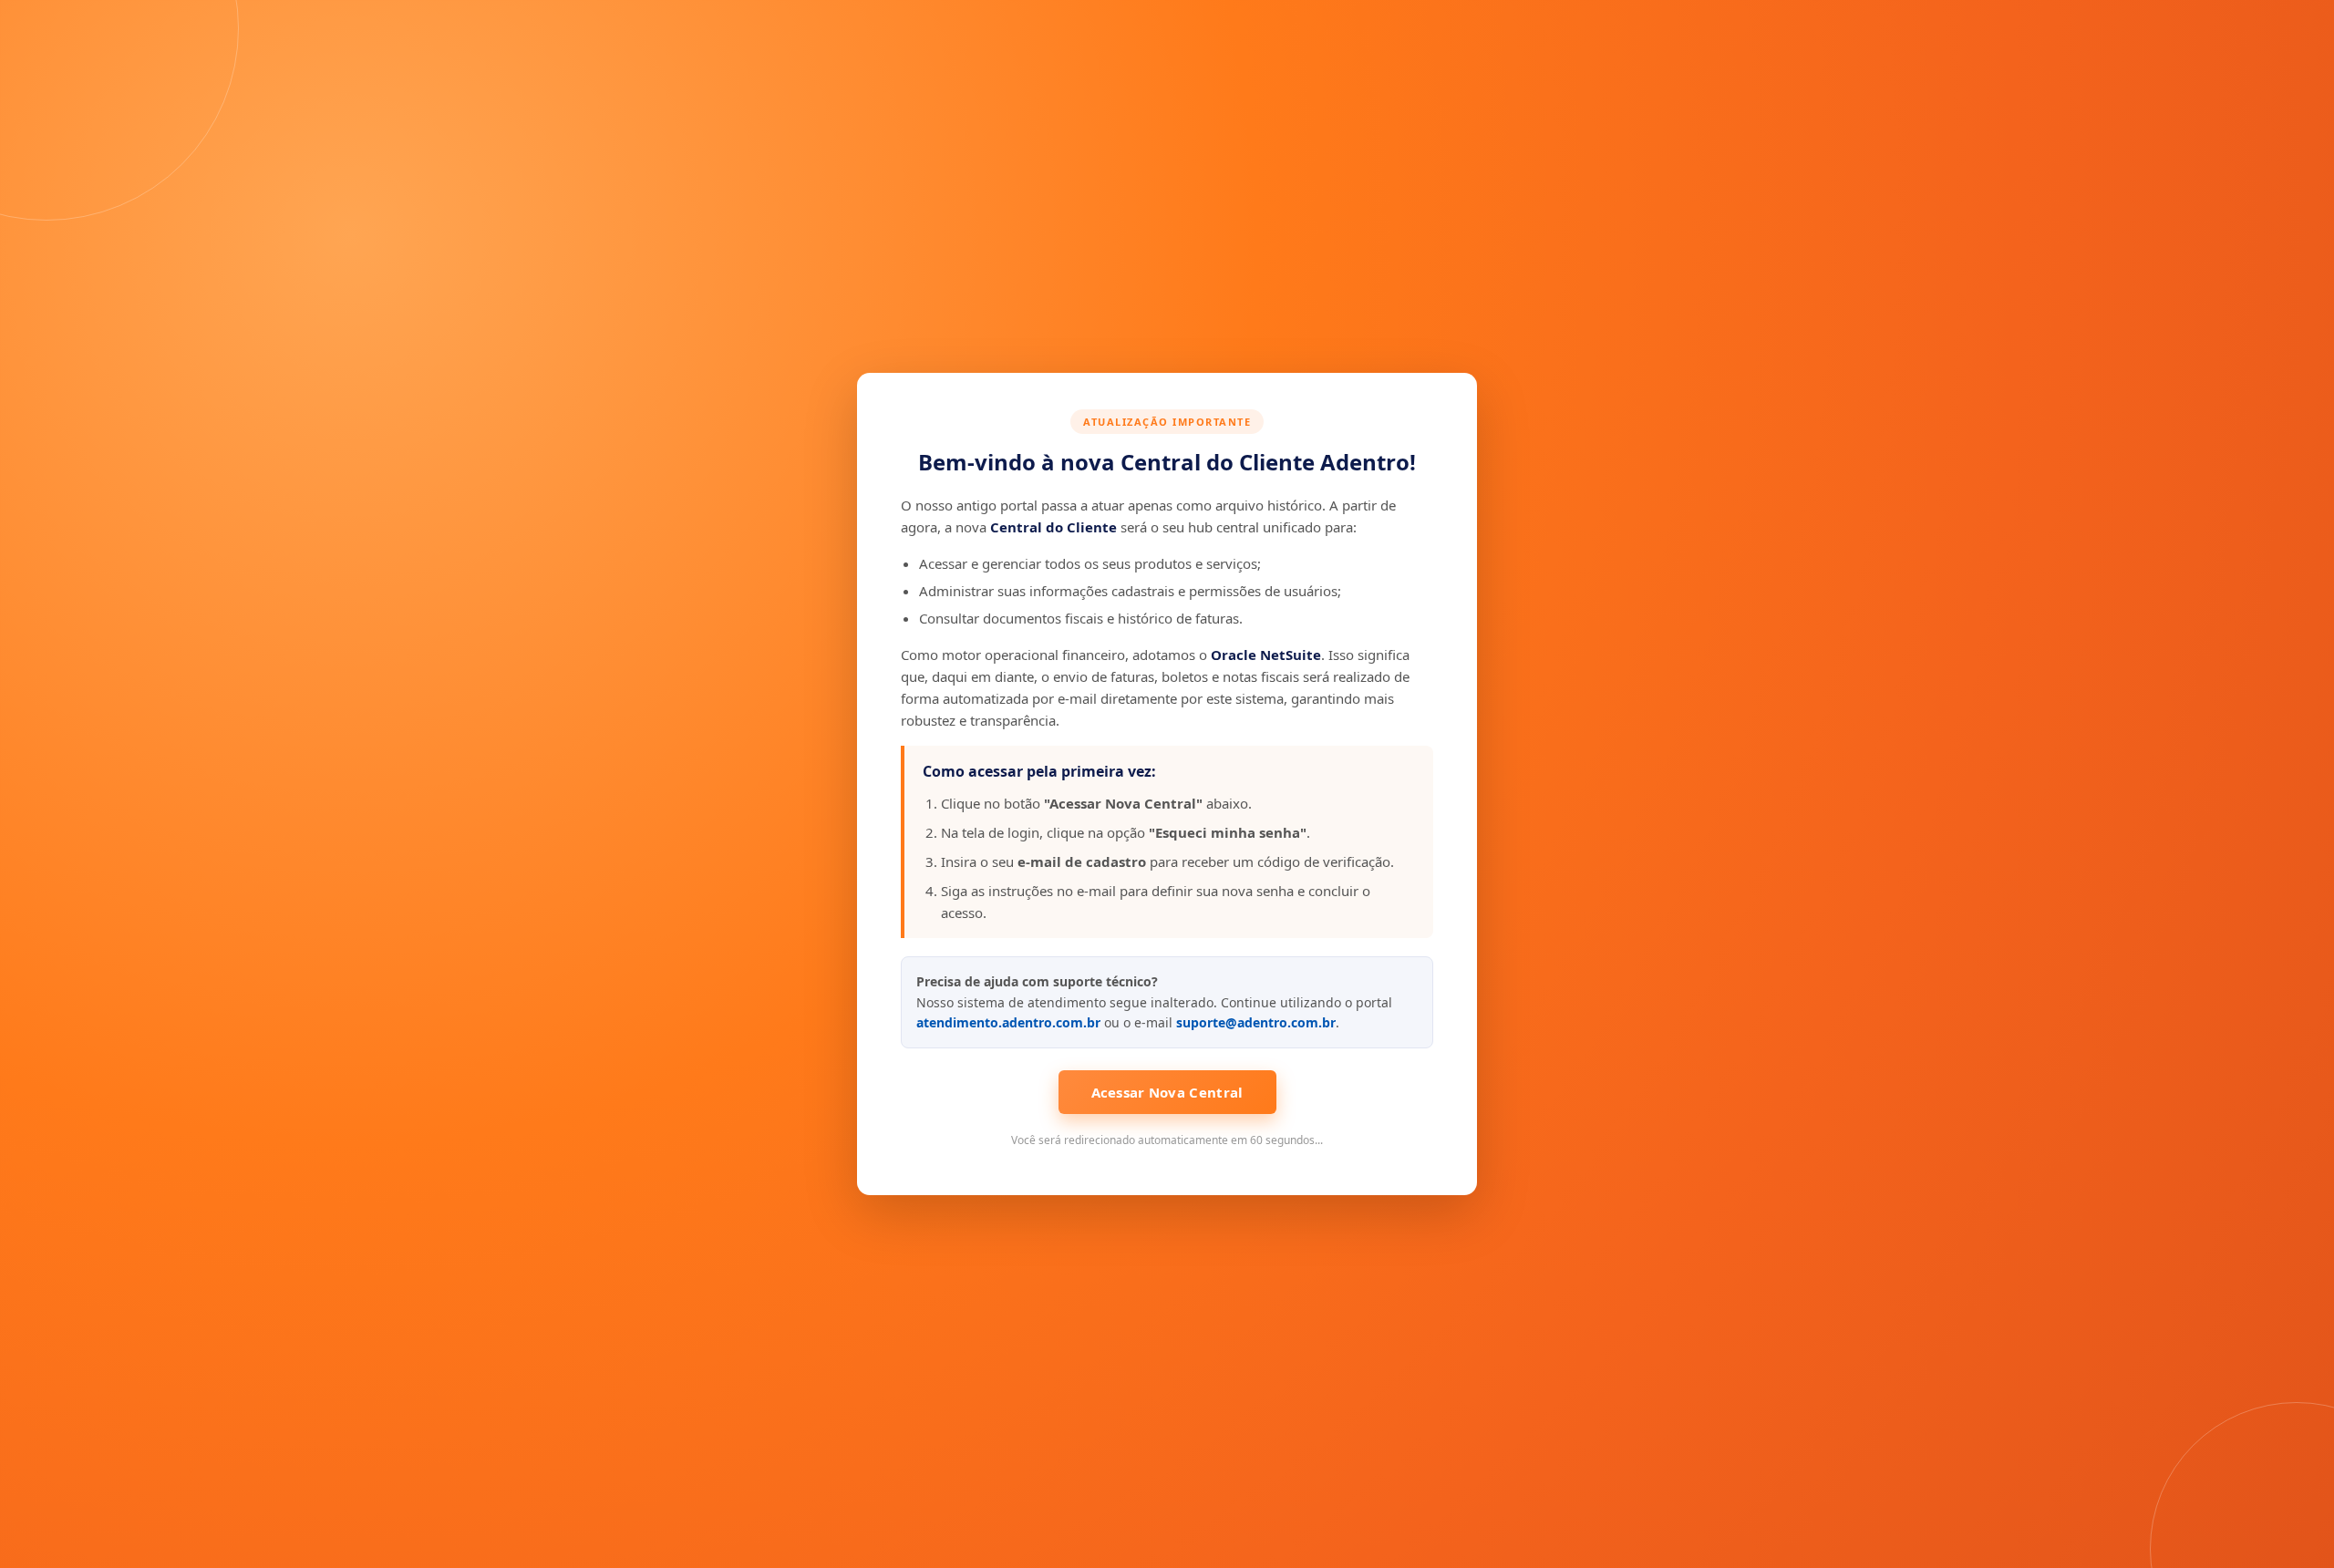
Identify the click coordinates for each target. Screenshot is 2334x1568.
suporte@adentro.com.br (1256, 1022)
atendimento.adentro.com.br (1008, 1022)
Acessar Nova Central (1167, 1092)
